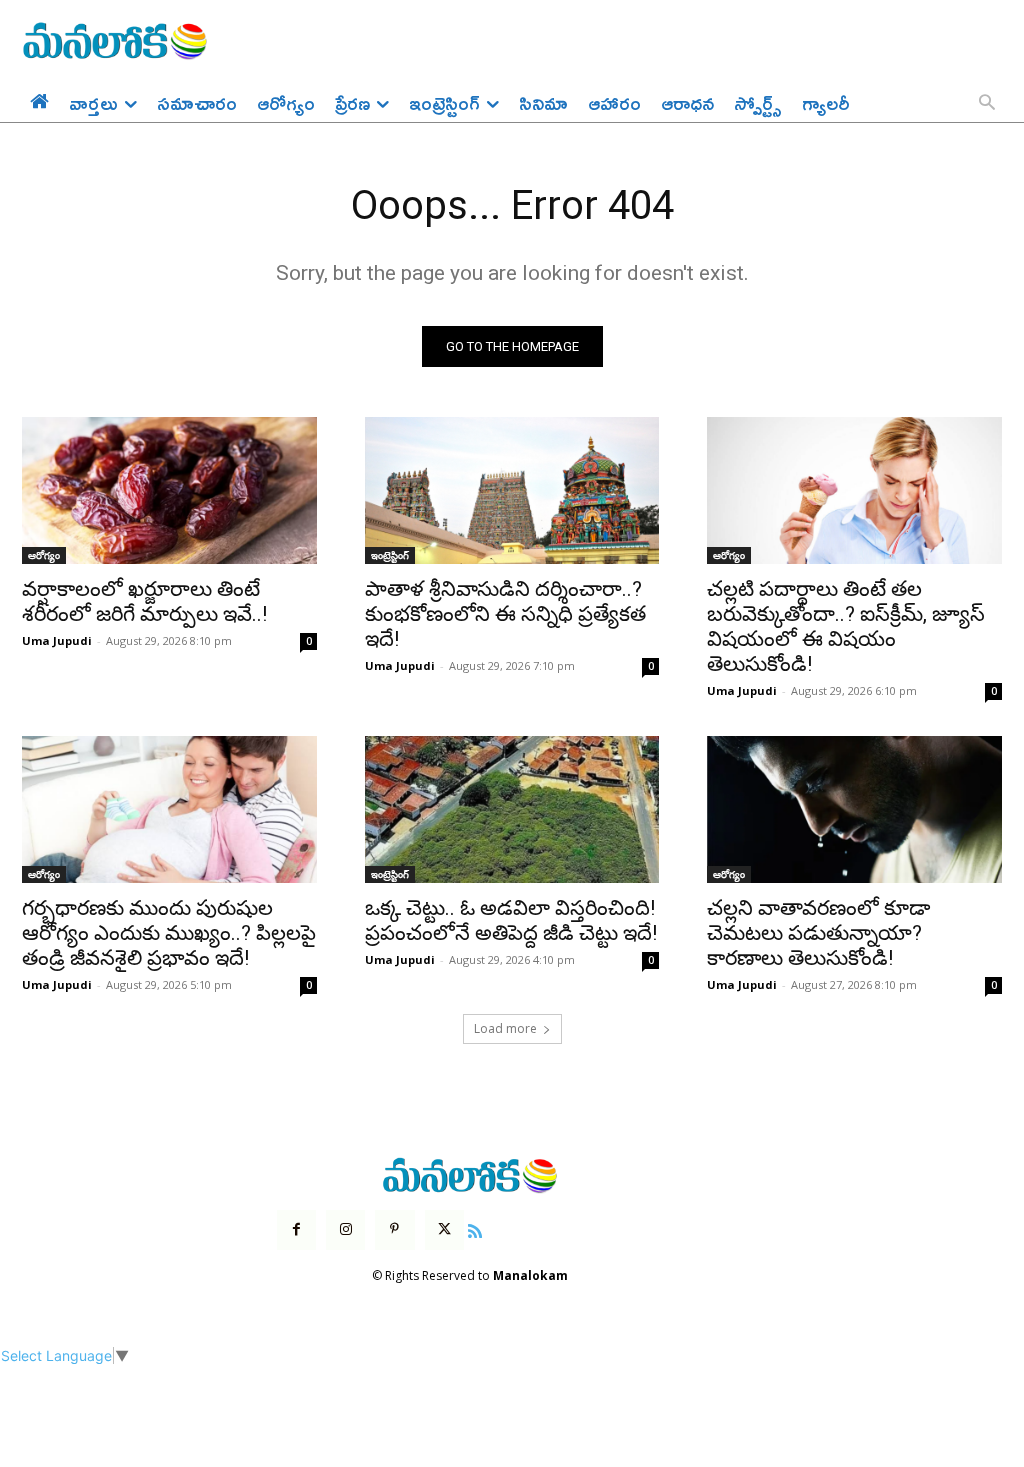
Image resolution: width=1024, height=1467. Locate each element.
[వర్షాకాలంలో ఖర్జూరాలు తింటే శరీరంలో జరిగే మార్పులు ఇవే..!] (169, 490)
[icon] (475, 1228)
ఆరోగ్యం (44, 555)
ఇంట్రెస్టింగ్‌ (390, 555)
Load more (505, 1028)
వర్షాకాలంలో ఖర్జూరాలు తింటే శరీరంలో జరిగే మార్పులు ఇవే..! (144, 601)
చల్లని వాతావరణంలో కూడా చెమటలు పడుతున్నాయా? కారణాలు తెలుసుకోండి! (818, 933)
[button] (987, 104)
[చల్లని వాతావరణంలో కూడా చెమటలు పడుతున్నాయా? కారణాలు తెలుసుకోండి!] (854, 809)
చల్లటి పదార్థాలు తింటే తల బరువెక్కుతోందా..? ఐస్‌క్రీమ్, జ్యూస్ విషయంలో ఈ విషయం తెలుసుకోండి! (846, 626)
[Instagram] (345, 1229)
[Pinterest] (394, 1229)
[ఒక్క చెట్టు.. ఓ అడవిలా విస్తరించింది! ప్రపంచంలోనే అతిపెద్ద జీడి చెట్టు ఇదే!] (512, 809)
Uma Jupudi (57, 640)
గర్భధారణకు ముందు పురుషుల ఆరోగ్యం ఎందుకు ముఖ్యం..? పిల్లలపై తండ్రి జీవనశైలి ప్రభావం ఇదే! (169, 933)
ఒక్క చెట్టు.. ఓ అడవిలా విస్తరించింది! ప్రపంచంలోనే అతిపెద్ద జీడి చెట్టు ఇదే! (511, 920)
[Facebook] (296, 1229)
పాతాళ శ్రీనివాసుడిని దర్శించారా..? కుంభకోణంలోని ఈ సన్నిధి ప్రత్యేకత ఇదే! (505, 614)
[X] (444, 1229)
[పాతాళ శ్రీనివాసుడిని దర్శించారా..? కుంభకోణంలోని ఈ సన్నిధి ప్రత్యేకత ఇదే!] (512, 490)
